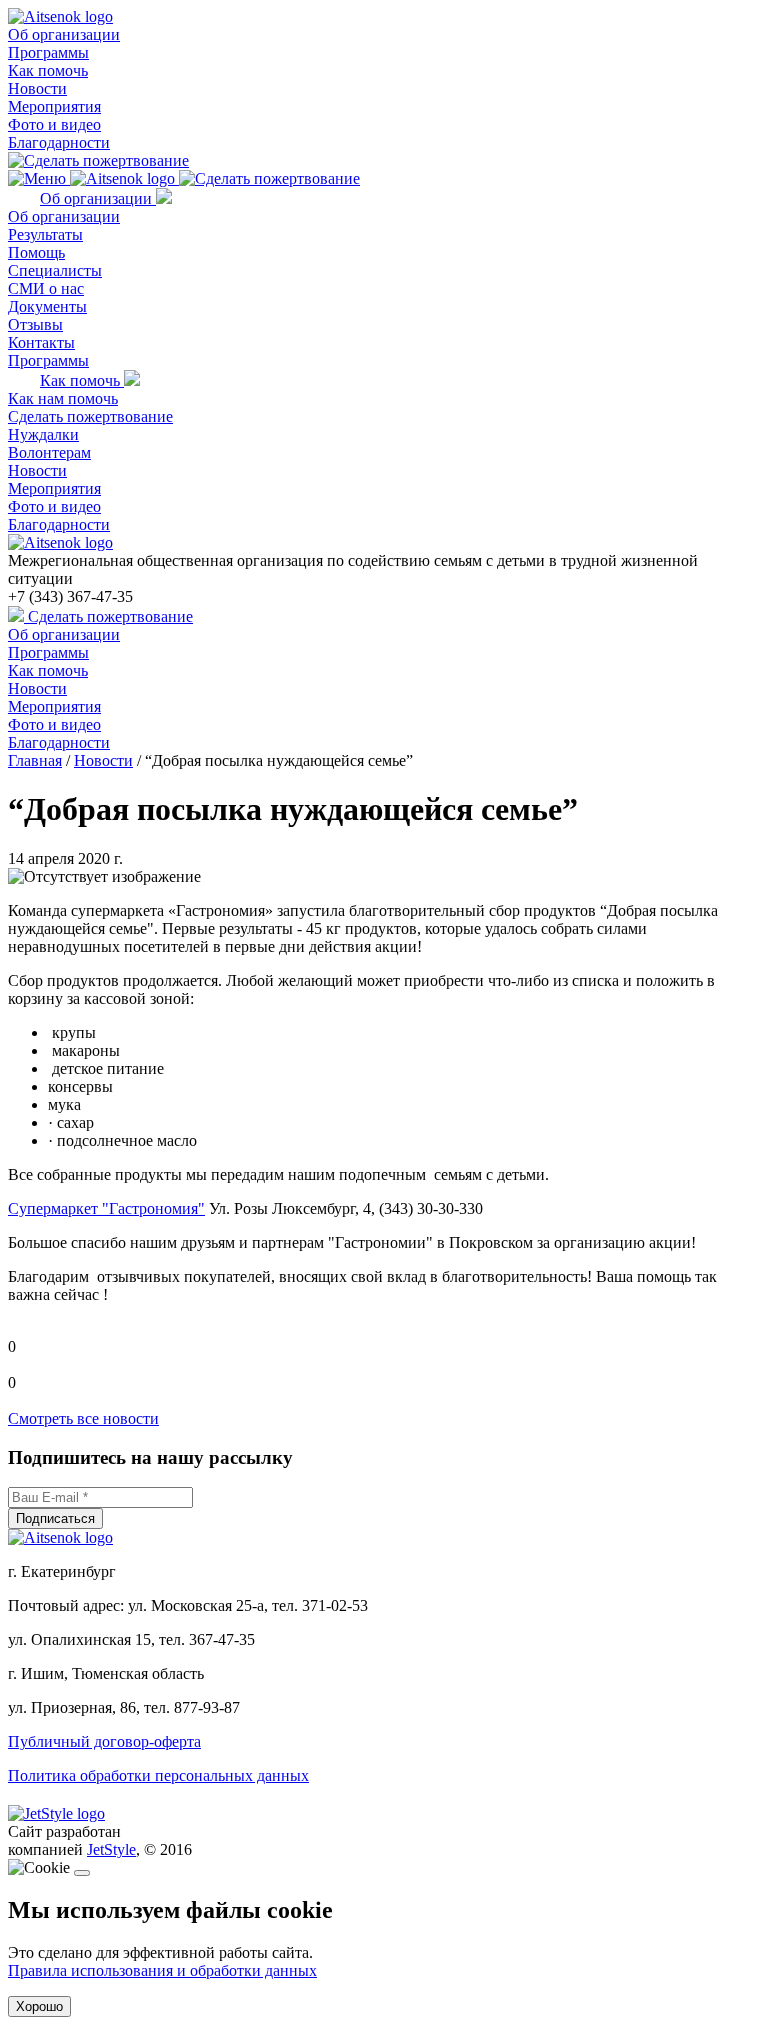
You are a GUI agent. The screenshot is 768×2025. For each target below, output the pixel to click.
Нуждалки (43, 434)
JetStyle (111, 1849)
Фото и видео (54, 124)
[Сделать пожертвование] (98, 160)
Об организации (64, 34)
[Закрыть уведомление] (82, 1873)
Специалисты (55, 270)
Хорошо (39, 2006)
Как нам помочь (63, 398)
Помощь (36, 252)
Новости (37, 88)
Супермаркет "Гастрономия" (106, 1208)
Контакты (41, 342)
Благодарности (59, 142)
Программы (48, 52)
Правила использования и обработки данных (162, 1970)
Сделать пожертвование (90, 416)
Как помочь (48, 70)
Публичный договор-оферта (104, 1741)
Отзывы (35, 324)
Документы (47, 306)
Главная (35, 760)
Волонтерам (49, 452)
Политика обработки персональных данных (158, 1775)
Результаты (45, 234)
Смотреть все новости (83, 1418)
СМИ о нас (46, 288)
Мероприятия (54, 106)
